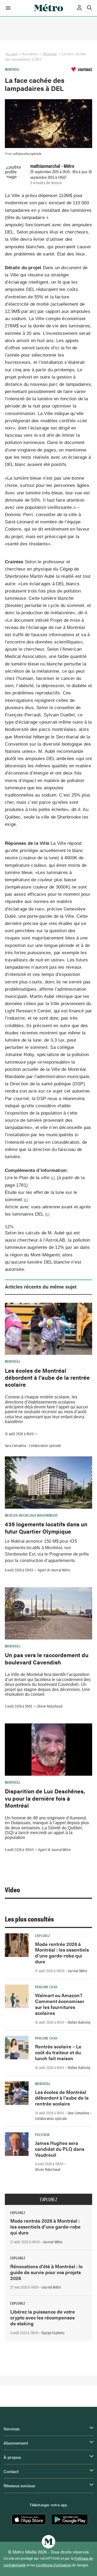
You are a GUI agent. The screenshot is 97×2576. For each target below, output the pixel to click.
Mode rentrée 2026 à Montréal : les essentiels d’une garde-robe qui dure (62, 1953)
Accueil (12, 54)
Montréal (50, 54)
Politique (42, 2134)
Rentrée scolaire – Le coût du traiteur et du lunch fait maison (58, 2052)
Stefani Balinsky (79, 2022)
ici (53, 1178)
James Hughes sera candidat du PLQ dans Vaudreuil (60, 2149)
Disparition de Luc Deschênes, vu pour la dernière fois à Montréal (45, 1798)
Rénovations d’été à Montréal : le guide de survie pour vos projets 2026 (46, 2272)
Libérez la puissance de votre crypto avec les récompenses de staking (43, 2317)
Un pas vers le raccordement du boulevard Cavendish (47, 1658)
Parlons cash (46, 1987)
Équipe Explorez (53, 2333)
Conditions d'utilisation (53, 2565)
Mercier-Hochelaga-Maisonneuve (31, 1515)
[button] (7, 8)
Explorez (42, 1935)
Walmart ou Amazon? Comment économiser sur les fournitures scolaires (60, 2004)
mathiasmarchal (45, 166)
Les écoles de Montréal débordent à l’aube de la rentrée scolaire (47, 1377)
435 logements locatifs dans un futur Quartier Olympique (46, 1527)
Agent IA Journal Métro (54, 1570)
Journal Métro (78, 1971)
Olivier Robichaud (50, 1706)
